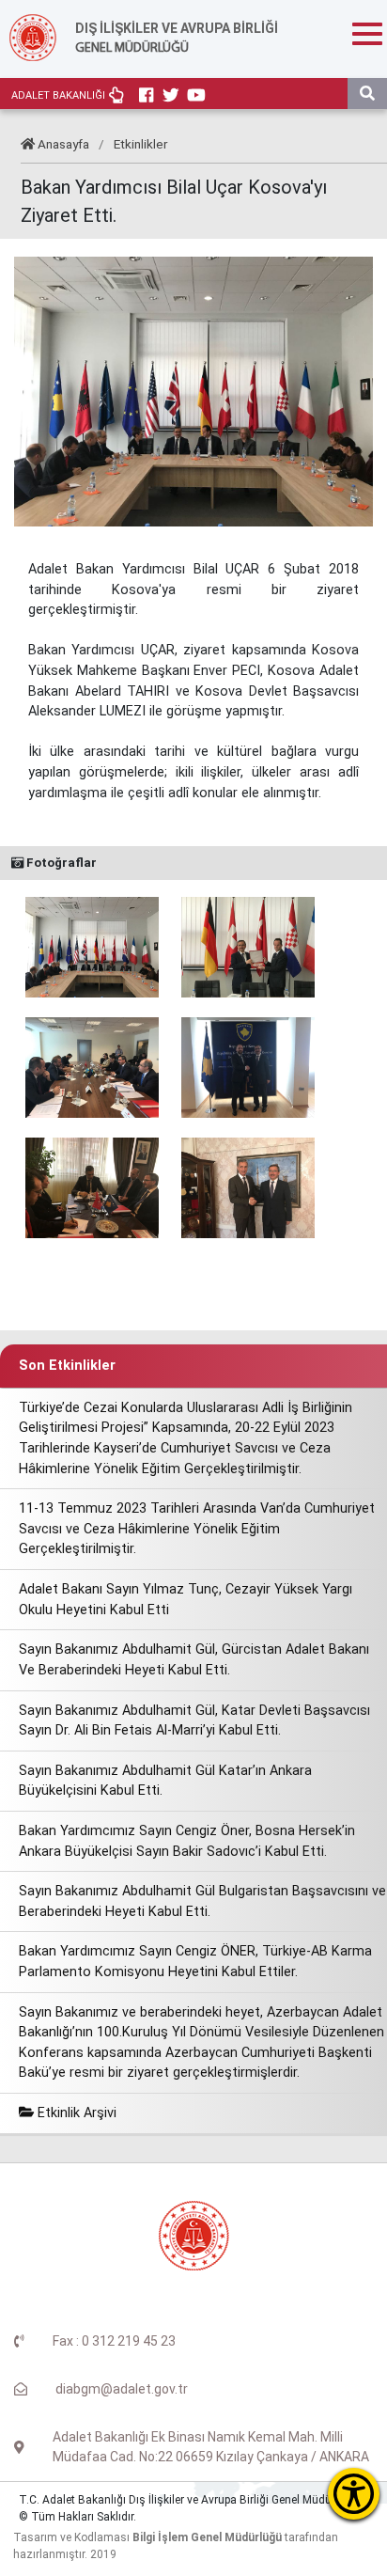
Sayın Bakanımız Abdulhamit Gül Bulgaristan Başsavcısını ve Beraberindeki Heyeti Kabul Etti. (202, 1901)
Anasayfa (63, 144)
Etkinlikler (140, 144)
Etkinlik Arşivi (75, 2113)
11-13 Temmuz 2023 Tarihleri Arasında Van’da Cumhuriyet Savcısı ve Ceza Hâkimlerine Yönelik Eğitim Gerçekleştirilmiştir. (197, 1529)
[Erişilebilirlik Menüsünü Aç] (354, 2494)
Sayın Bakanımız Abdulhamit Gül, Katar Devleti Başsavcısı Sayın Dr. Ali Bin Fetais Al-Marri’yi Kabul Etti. (194, 1721)
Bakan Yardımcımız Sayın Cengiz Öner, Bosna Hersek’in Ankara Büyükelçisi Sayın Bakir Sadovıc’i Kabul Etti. (187, 1841)
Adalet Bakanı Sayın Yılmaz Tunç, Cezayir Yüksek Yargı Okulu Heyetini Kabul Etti (186, 1600)
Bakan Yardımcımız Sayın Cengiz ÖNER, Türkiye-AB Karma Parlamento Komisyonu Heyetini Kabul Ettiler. (195, 1962)
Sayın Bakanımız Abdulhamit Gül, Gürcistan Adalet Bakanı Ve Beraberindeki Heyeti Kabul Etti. (194, 1660)
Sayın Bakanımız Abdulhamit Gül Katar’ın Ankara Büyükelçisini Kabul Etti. (165, 1781)
